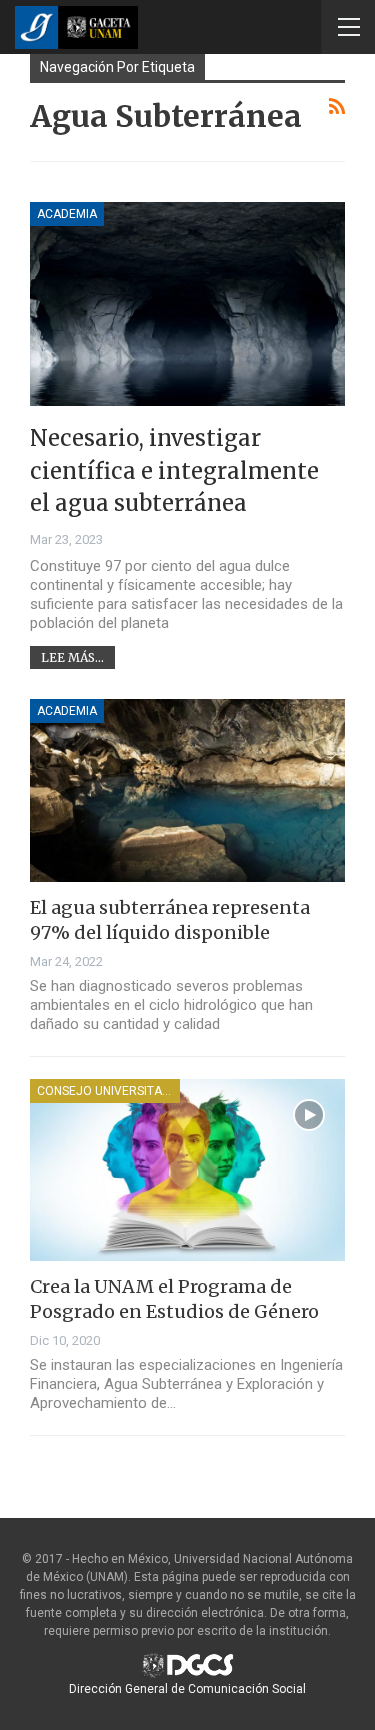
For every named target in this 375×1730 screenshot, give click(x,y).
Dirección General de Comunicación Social (187, 1689)
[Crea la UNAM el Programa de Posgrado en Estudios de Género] (187, 1170)
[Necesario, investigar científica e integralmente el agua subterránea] (187, 304)
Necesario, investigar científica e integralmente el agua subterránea (174, 470)
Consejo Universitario (108, 1091)
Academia (67, 214)
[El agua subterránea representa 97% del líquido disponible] (187, 790)
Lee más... (72, 657)
